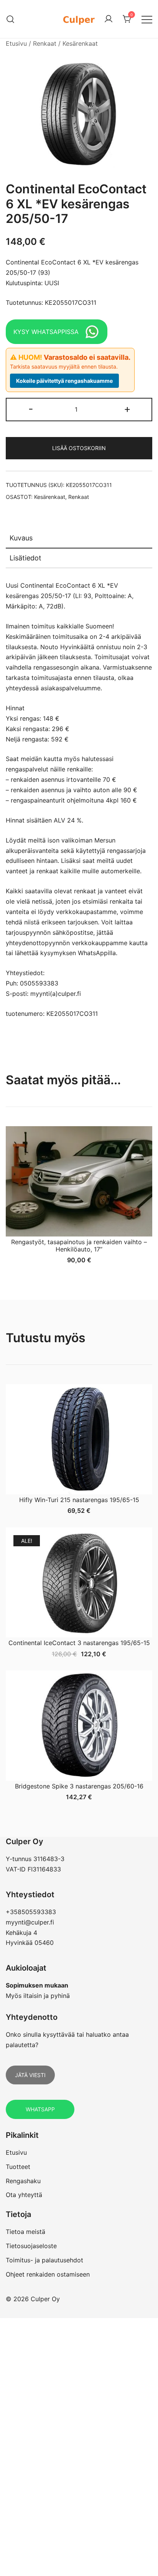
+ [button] (127, 409)
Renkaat (45, 43)
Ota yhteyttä (24, 2195)
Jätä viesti (30, 2075)
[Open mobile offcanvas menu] (147, 19)
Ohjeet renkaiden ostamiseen (48, 2274)
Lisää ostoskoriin (79, 448)
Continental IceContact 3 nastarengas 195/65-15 (79, 1643)
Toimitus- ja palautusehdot (44, 2260)
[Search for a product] (11, 19)
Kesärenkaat (80, 43)
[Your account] (109, 19)
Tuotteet (18, 2167)
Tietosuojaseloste (31, 2246)
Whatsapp (40, 2109)
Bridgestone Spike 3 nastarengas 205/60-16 (79, 1786)
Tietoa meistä (26, 2232)
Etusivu (16, 43)
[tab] (79, 538)
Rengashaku (23, 2181)
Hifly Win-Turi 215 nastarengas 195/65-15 (79, 1500)
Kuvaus (21, 538)
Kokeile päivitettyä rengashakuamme (64, 381)
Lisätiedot (26, 558)
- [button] (31, 409)
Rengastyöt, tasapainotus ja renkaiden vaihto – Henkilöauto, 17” (79, 1246)
